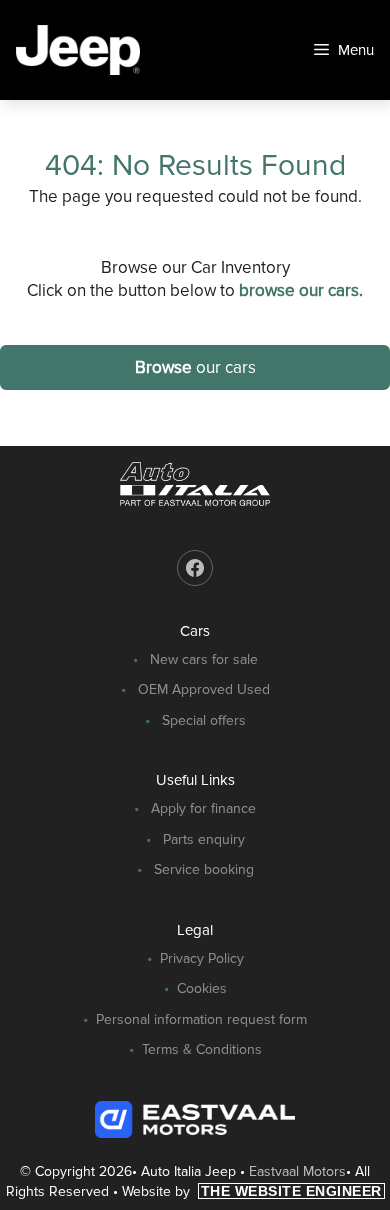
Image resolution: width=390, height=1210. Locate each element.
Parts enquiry (204, 839)
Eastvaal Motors (297, 1171)
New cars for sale (204, 659)
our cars (195, 367)
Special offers (204, 720)
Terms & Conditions (202, 1049)
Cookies (202, 988)
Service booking (204, 869)
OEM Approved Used (204, 689)
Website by (252, 1191)
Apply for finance (203, 808)
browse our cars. (301, 290)
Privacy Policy (202, 958)
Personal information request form (201, 1019)
